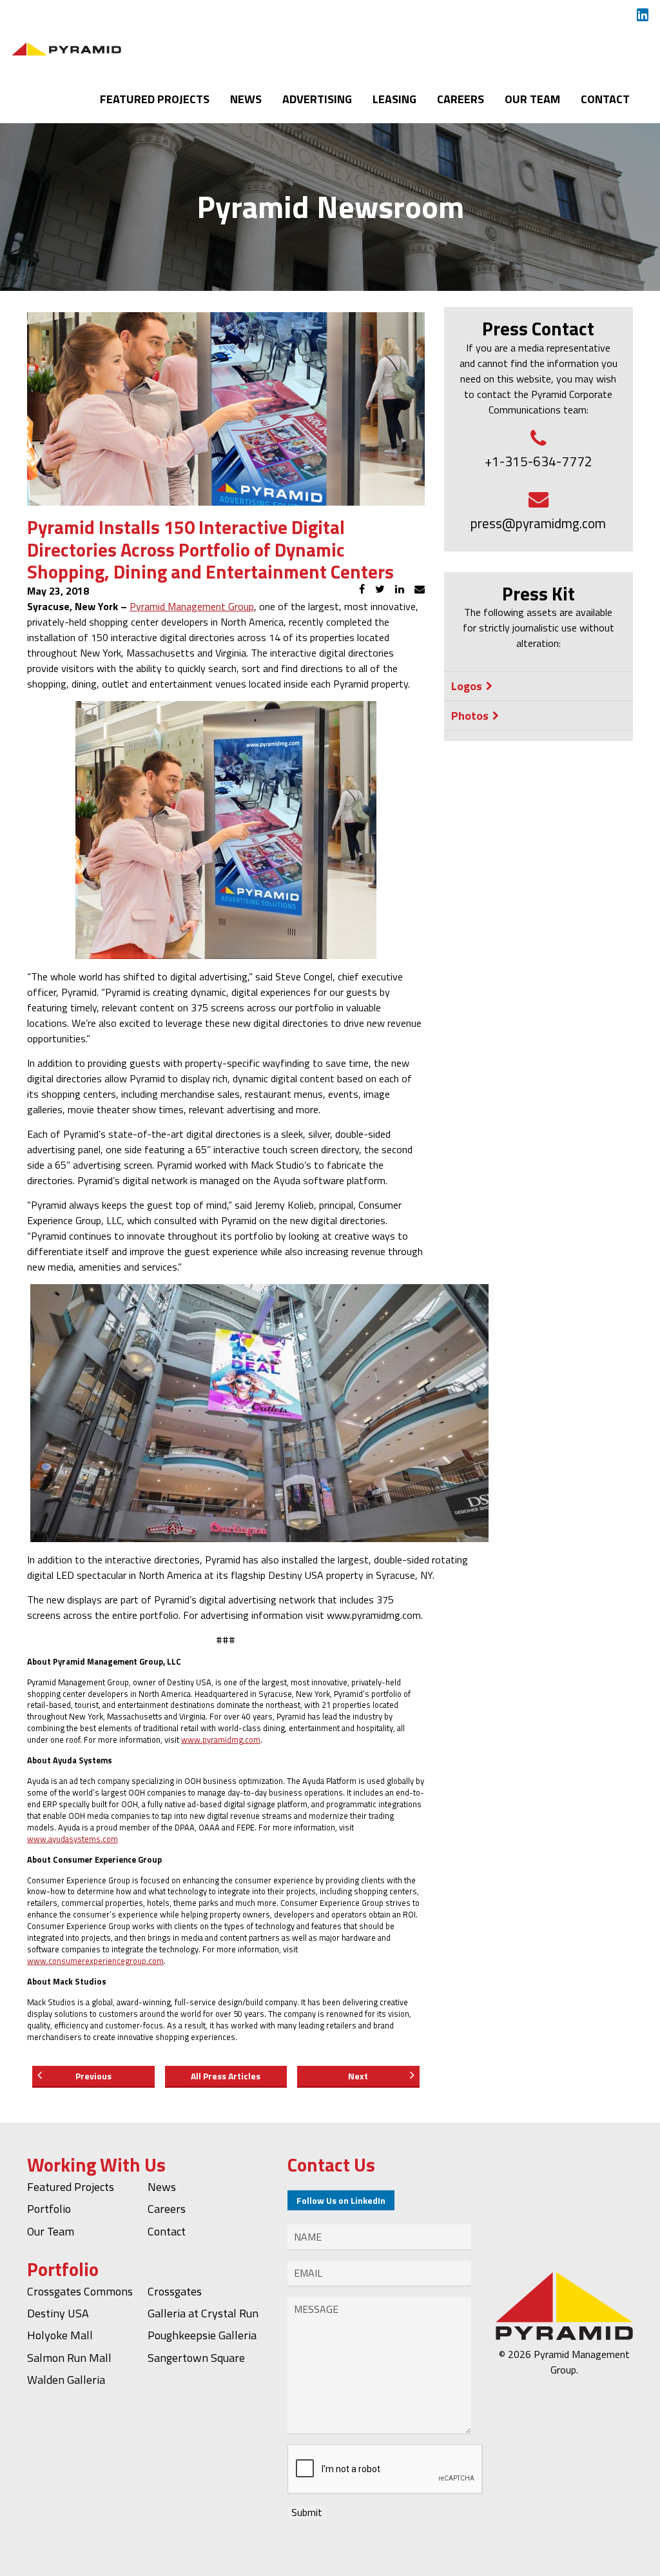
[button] (539, 686)
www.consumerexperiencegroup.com (95, 1961)
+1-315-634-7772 (539, 461)
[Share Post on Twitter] (380, 589)
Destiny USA (58, 2313)
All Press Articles (226, 2076)
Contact (605, 99)
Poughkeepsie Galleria (202, 2335)
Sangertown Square (196, 2358)
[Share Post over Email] (420, 589)
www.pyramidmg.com (221, 1739)
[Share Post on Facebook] (362, 589)
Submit (307, 2512)
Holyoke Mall (60, 2335)
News (246, 99)
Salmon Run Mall (69, 2358)
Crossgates (175, 2291)
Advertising (317, 99)
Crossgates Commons (80, 2291)
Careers (461, 99)
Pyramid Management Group (192, 606)
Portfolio (49, 2209)
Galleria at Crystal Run (203, 2313)
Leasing (394, 99)
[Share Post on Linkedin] (400, 589)
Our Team (532, 99)
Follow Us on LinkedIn (341, 2200)
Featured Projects (155, 99)
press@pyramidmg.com (538, 523)
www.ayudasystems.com (73, 1839)
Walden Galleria (66, 2380)
